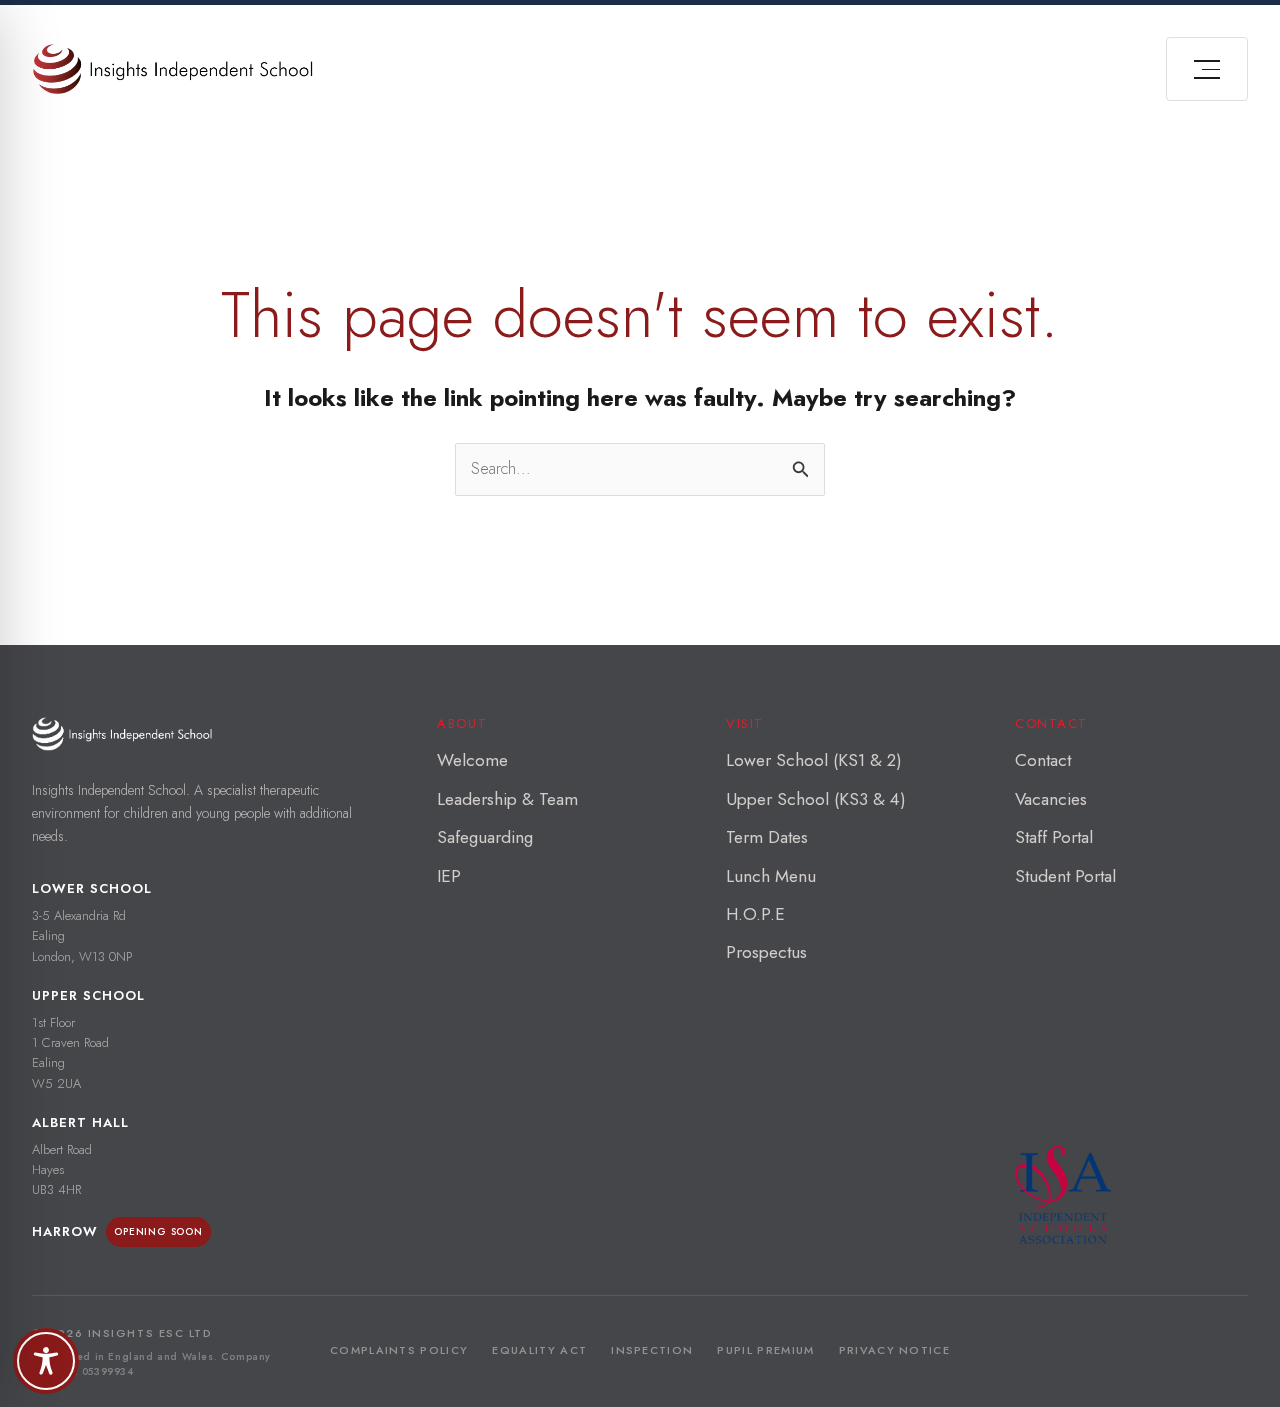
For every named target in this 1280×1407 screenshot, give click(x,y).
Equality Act (539, 1350)
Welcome (472, 760)
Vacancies (1051, 799)
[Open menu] (1207, 69)
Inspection (652, 1350)
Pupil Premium (765, 1350)
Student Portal (1065, 876)
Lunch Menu (771, 876)
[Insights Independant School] (172, 69)
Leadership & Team (507, 799)
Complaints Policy (399, 1350)
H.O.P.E (755, 914)
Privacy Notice (894, 1350)
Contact (1043, 760)
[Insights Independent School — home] (122, 733)
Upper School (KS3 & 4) (816, 799)
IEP (449, 876)
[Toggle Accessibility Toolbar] (46, 1361)
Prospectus (766, 952)
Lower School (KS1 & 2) (814, 760)
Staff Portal (1054, 837)
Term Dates (767, 837)
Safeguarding (485, 837)
